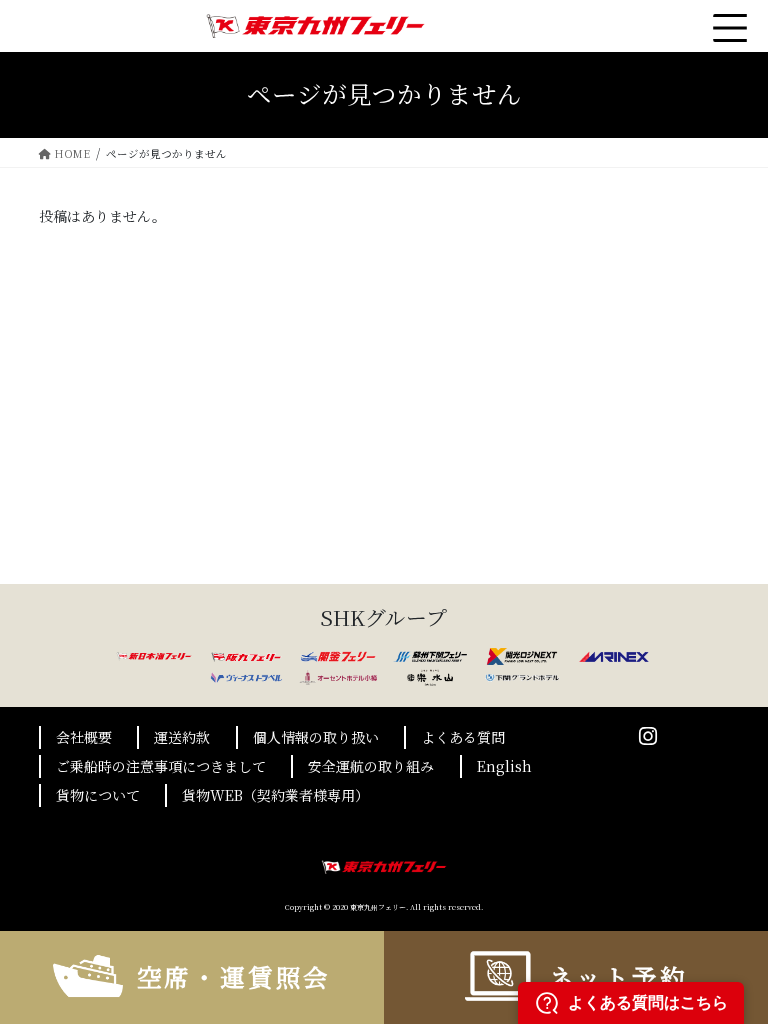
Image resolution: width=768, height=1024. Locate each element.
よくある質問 (463, 737)
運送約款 (182, 737)
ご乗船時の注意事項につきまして (161, 766)
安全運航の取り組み (371, 766)
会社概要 (84, 737)
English (504, 766)
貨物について (98, 795)
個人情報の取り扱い (316, 737)
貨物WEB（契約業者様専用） (275, 795)
